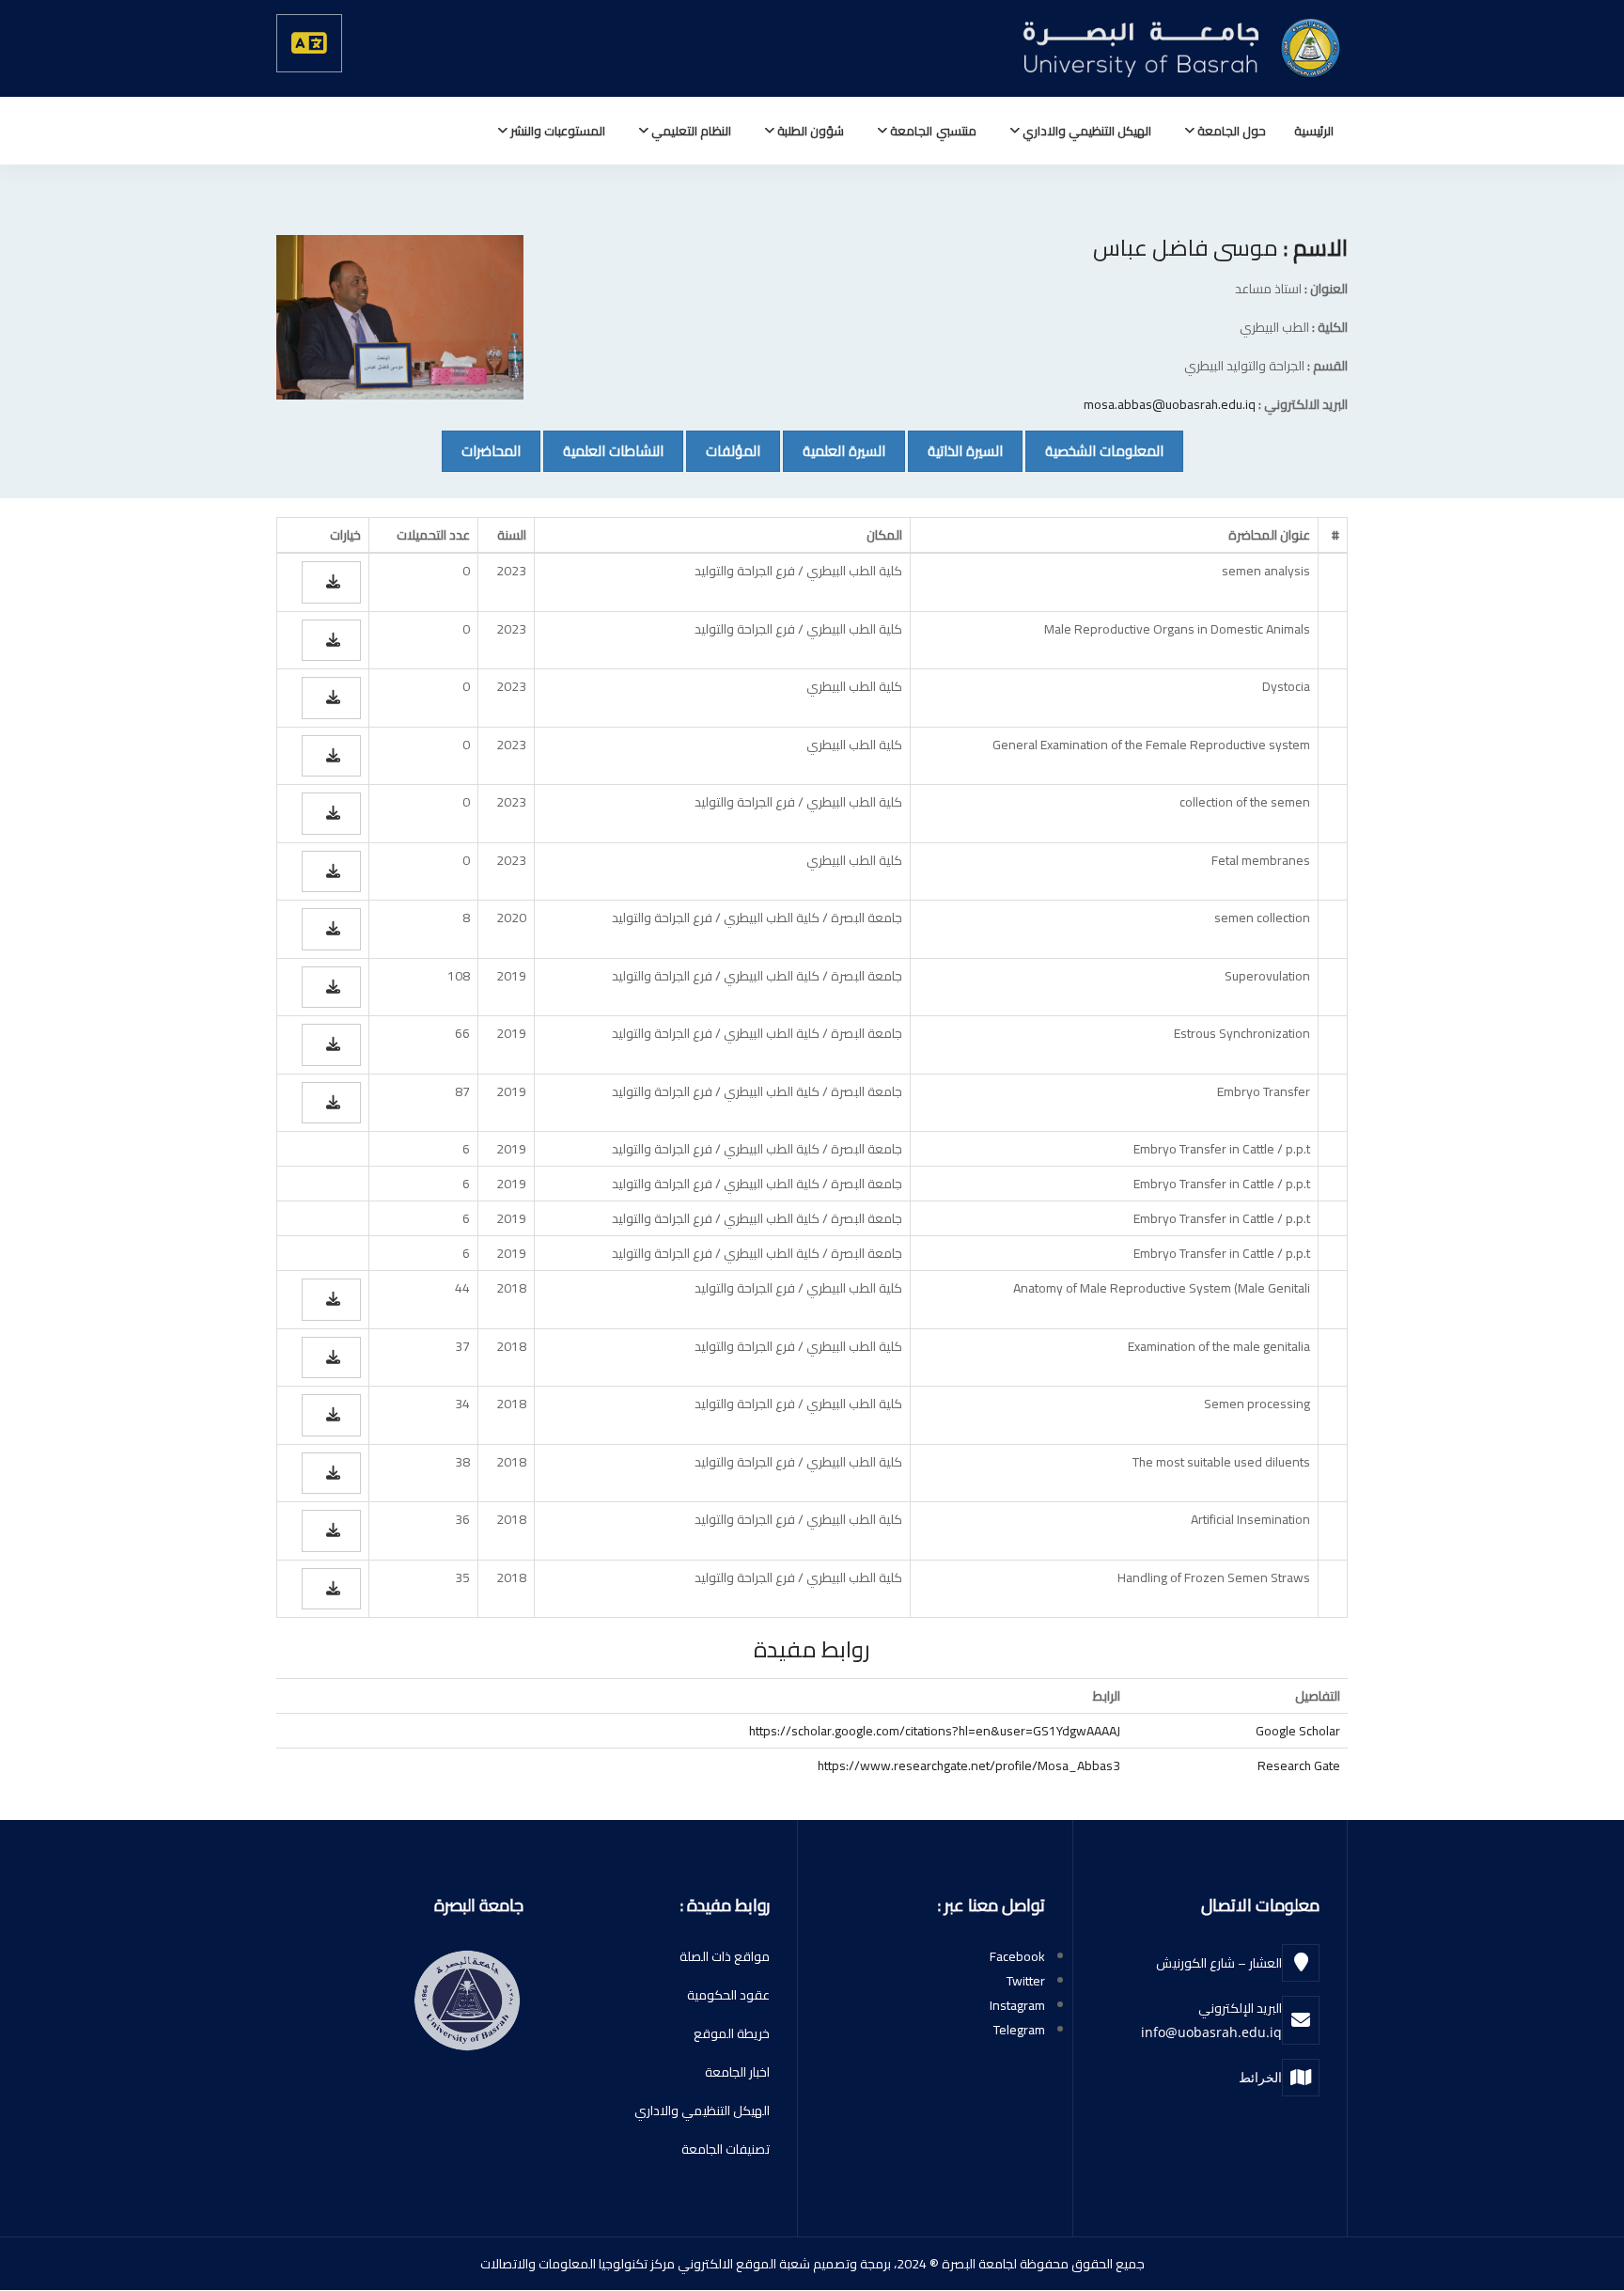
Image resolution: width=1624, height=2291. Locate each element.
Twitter (1026, 1981)
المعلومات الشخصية (1094, 450)
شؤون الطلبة (809, 131)
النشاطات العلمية (603, 450)
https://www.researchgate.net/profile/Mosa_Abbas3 (969, 1765)
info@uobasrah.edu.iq (1211, 2032)
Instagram (1017, 2005)
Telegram (1019, 2030)
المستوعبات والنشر (556, 131)
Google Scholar (1298, 1731)
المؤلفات (723, 450)
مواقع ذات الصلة (725, 1956)
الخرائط (1260, 2077)
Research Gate (1299, 1765)
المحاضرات (481, 450)
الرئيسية (1314, 131)
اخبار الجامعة (737, 2072)
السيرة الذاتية (955, 450)
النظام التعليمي (690, 131)
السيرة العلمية (834, 450)
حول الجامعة (1230, 131)
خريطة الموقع (732, 2033)
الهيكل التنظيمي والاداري (1085, 131)
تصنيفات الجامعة (726, 2149)
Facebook (1017, 1956)
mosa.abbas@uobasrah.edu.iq (1170, 404)
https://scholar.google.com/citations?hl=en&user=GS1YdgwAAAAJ (935, 1731)
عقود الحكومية (728, 1995)
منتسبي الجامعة (931, 131)
